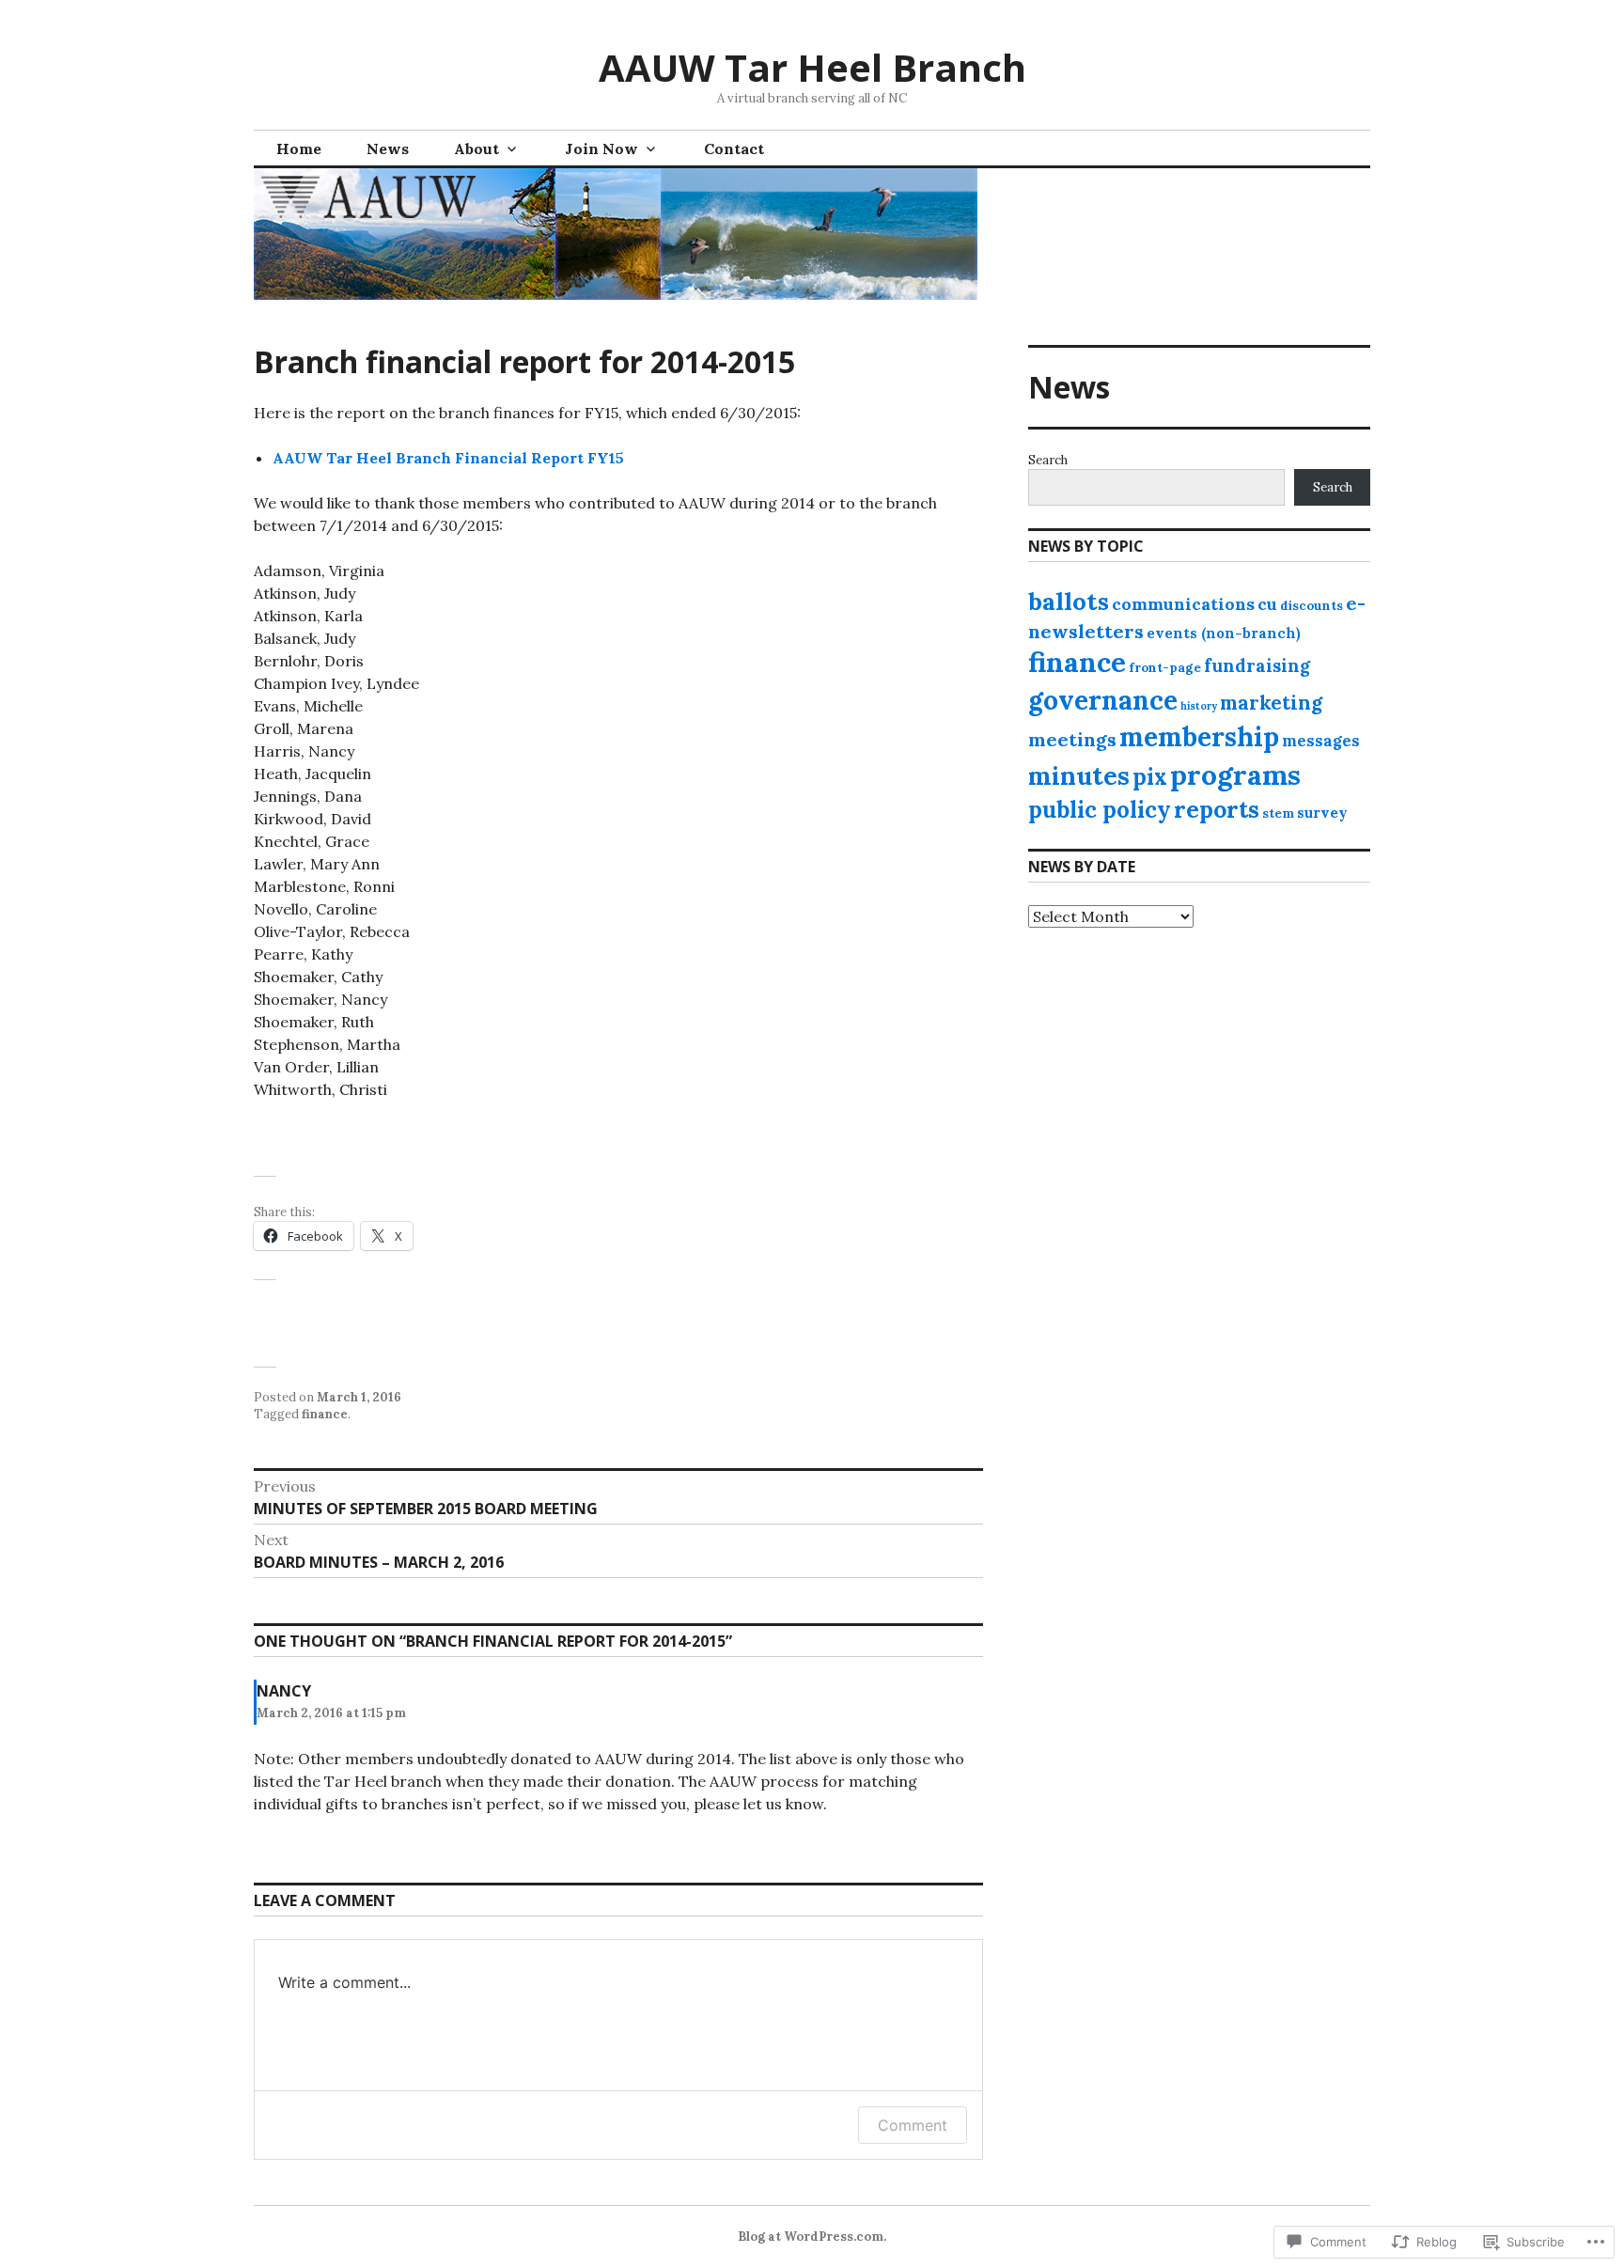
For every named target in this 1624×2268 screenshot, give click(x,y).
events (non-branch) (1224, 633)
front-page (1165, 668)
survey (1322, 813)
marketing (1271, 703)
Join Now (601, 149)
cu (1267, 604)
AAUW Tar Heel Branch (812, 67)
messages (1321, 740)
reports (1217, 809)
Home (299, 149)
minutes (1079, 775)
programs (1235, 774)
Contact (734, 149)
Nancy (284, 1691)
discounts (1312, 606)
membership (1199, 737)
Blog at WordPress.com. (812, 2237)
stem (1278, 813)
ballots (1069, 601)
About (476, 149)
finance (325, 1414)
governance (1103, 700)
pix (1150, 777)
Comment (913, 2125)
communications (1183, 604)
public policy (1100, 810)
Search (1048, 460)
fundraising (1257, 665)
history (1199, 706)
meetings (1072, 739)
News (388, 149)
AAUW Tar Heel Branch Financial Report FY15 (448, 458)
